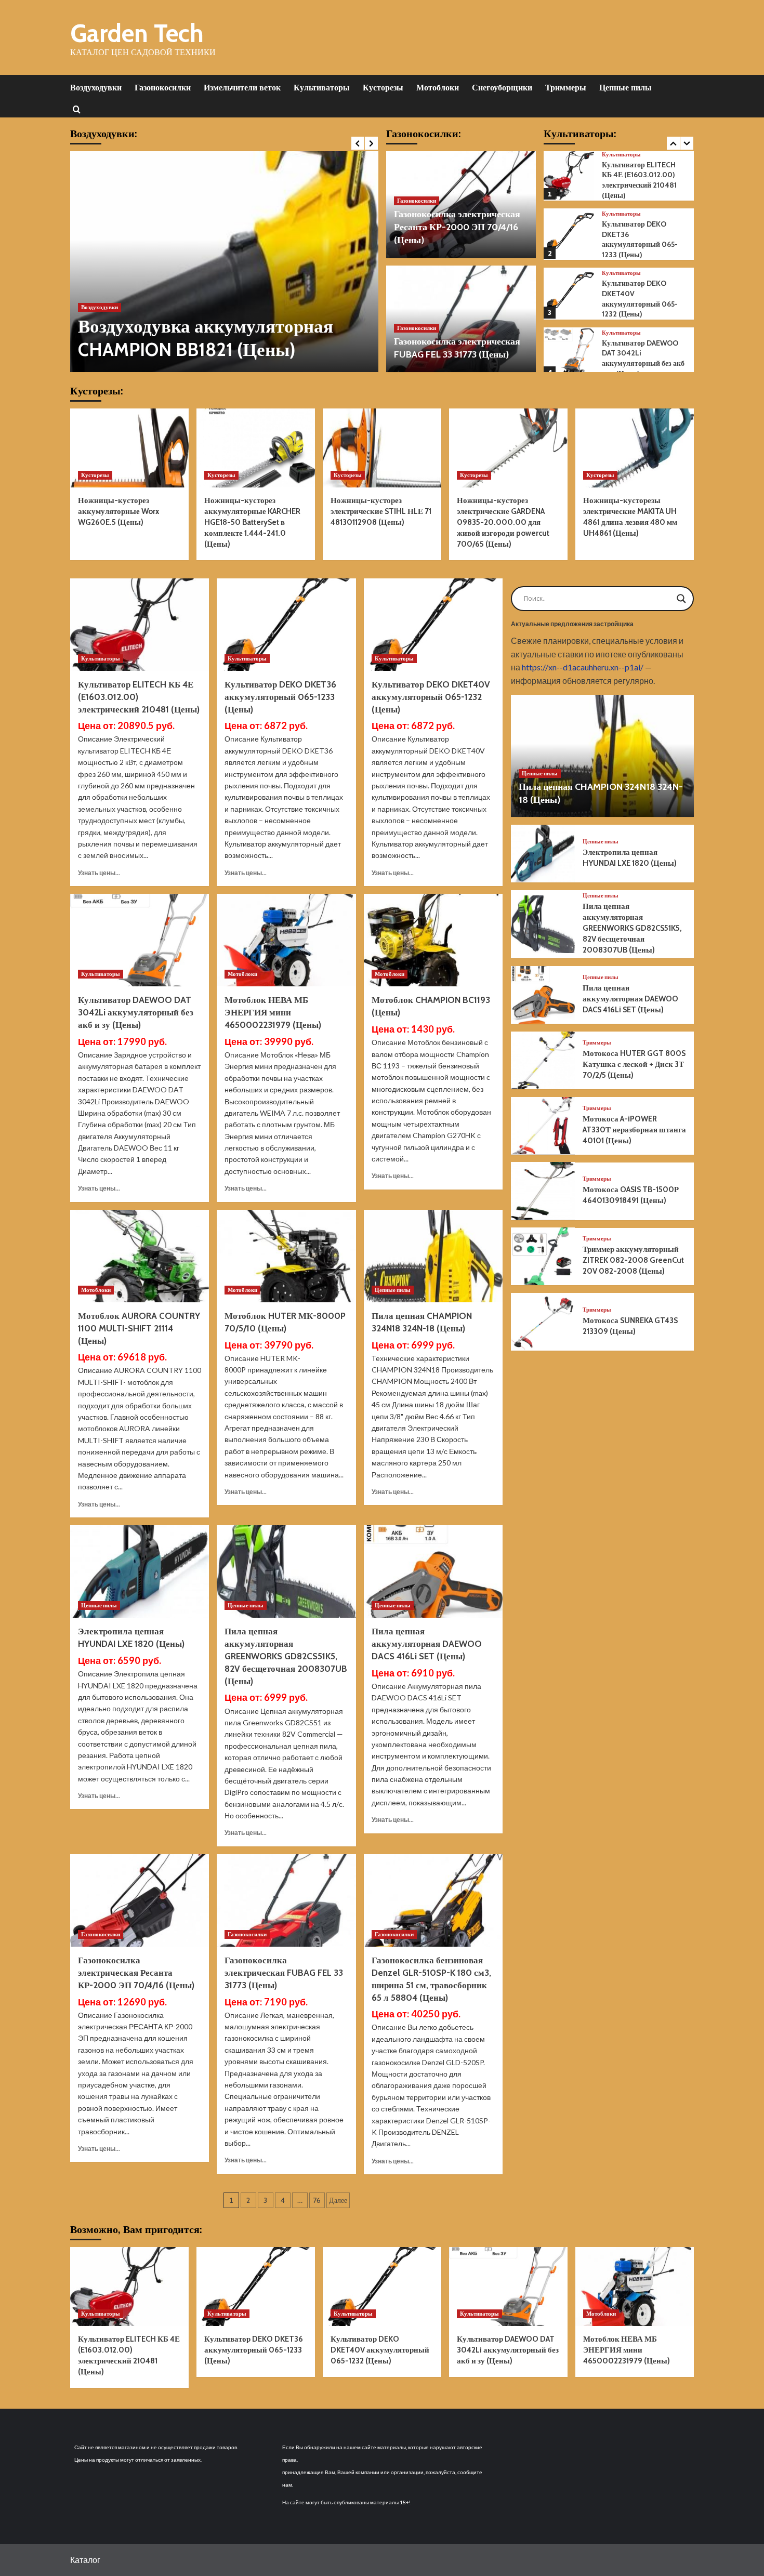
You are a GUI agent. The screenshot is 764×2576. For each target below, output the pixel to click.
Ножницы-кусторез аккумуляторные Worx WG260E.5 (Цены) (118, 511)
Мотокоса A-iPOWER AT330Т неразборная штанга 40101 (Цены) (634, 1130)
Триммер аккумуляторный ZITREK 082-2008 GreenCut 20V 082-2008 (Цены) (633, 1260)
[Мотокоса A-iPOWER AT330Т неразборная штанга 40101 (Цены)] (543, 1126)
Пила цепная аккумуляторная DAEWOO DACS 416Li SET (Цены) (427, 1644)
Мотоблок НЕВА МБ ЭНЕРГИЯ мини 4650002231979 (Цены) (273, 1012)
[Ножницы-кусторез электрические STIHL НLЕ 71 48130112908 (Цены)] (382, 448)
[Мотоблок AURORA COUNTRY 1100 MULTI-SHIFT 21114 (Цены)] (140, 1256)
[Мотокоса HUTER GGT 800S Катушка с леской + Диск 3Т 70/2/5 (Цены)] (543, 1060)
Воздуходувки (96, 88)
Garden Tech (137, 33)
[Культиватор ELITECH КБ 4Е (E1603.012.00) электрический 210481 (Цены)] (569, 175)
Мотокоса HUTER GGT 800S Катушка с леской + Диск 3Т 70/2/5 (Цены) (634, 1064)
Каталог (85, 2560)
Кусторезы (383, 88)
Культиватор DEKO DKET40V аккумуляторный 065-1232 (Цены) (640, 299)
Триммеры (566, 88)
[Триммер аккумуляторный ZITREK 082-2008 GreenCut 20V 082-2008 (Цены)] (543, 1256)
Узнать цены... (99, 873)
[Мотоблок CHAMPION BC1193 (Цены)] (433, 940)
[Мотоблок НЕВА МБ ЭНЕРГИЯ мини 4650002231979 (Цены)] (286, 940)
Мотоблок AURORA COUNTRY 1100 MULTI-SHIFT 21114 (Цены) (139, 1328)
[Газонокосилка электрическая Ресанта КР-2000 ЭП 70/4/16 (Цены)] (140, 1900)
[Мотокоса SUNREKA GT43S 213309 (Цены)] (543, 1322)
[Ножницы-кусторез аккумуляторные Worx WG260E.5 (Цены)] (129, 448)
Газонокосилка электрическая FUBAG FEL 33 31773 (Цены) (284, 1973)
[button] (77, 109)
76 (317, 2200)
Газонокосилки (163, 88)
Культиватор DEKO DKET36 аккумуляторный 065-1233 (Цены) (640, 239)
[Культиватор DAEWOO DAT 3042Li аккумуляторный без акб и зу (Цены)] (569, 353)
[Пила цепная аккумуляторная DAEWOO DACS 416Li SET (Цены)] (433, 1571)
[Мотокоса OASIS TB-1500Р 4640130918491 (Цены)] (543, 1191)
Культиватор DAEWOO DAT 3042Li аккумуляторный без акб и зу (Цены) (643, 358)
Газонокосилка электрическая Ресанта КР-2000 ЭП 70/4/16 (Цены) (457, 227)
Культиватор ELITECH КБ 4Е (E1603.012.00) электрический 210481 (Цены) (639, 180)
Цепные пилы (625, 88)
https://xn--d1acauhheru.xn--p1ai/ (583, 667)
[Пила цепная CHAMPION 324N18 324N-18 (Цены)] (433, 1256)
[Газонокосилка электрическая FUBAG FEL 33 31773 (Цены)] (286, 1900)
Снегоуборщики (502, 88)
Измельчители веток (242, 88)
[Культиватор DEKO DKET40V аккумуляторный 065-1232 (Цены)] (569, 294)
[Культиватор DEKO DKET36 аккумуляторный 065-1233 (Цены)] (569, 234)
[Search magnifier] (681, 599)
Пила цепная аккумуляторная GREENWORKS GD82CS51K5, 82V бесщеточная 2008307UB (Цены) (286, 1656)
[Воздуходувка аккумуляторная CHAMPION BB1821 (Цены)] (224, 262)
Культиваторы (322, 88)
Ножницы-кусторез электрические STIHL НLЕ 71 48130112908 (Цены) (381, 511)
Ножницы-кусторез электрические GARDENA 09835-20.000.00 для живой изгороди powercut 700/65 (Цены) (503, 522)
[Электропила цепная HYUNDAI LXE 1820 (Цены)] (140, 1571)
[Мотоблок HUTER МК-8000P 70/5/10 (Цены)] (286, 1256)
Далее (338, 2200)
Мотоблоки (438, 88)
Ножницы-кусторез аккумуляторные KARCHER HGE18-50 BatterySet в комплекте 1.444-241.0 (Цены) (252, 522)
